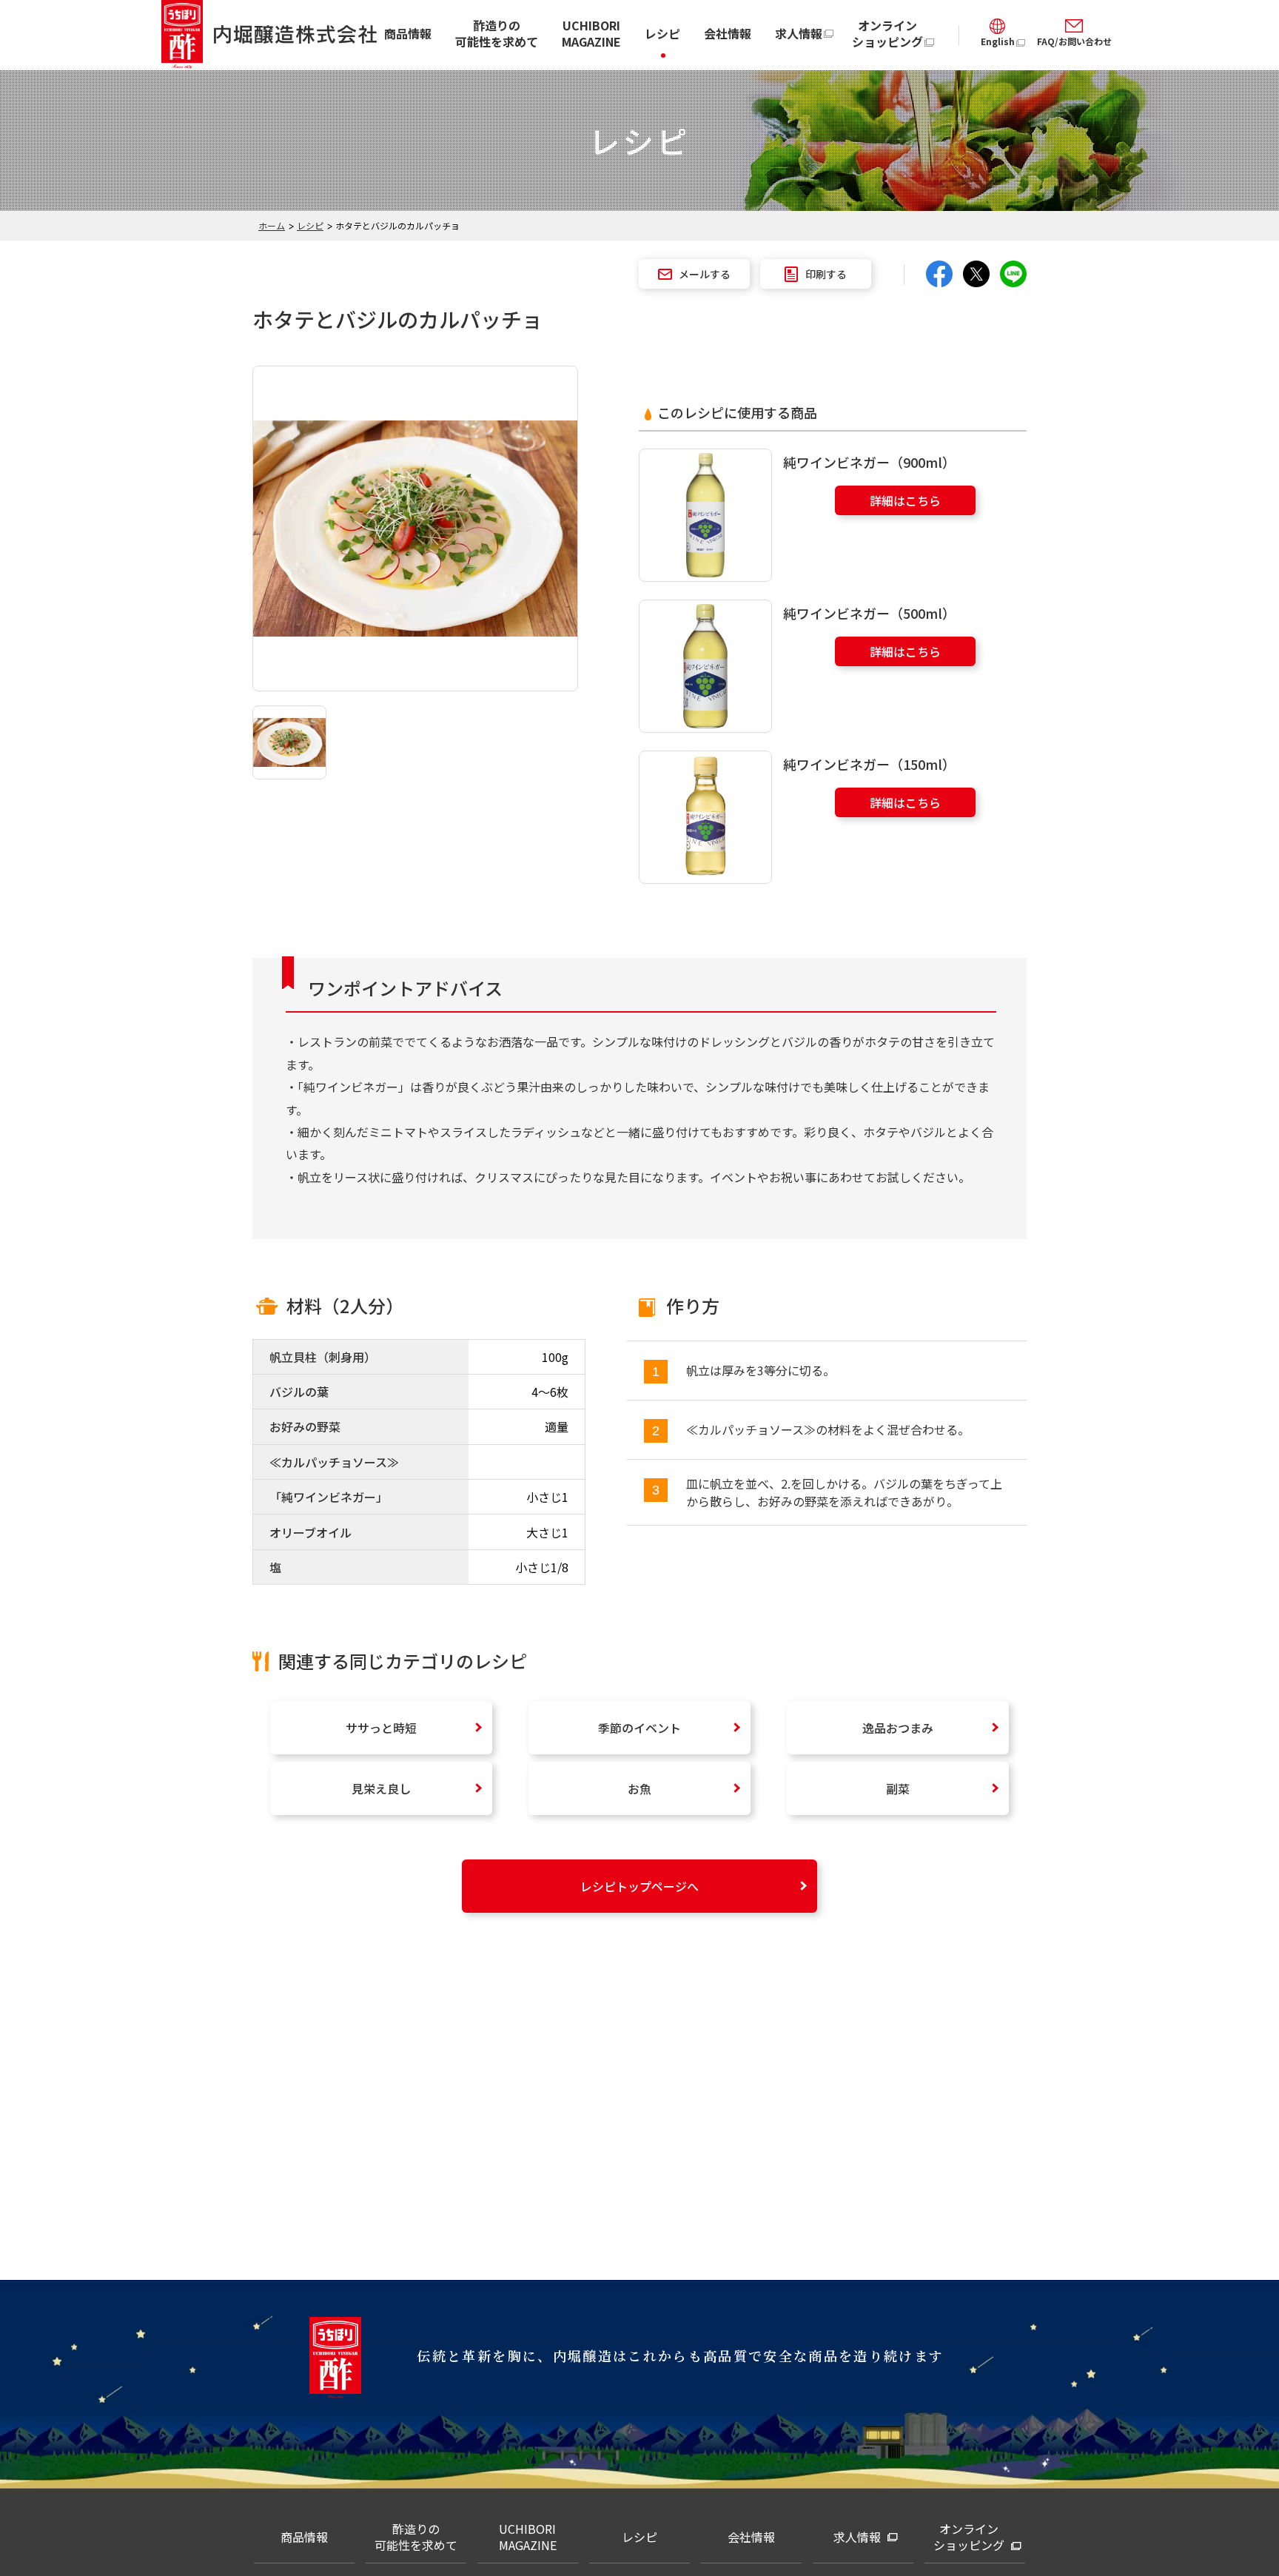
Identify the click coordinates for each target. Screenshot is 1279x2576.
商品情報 (408, 33)
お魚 (639, 1788)
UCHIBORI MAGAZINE (591, 33)
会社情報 (728, 33)
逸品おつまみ (898, 1728)
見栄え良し (381, 1788)
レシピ (662, 33)
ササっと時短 (381, 1728)
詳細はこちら (905, 500)
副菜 (898, 1788)
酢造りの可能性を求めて (497, 33)
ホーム (272, 225)
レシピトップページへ (639, 1886)
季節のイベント (639, 1728)
